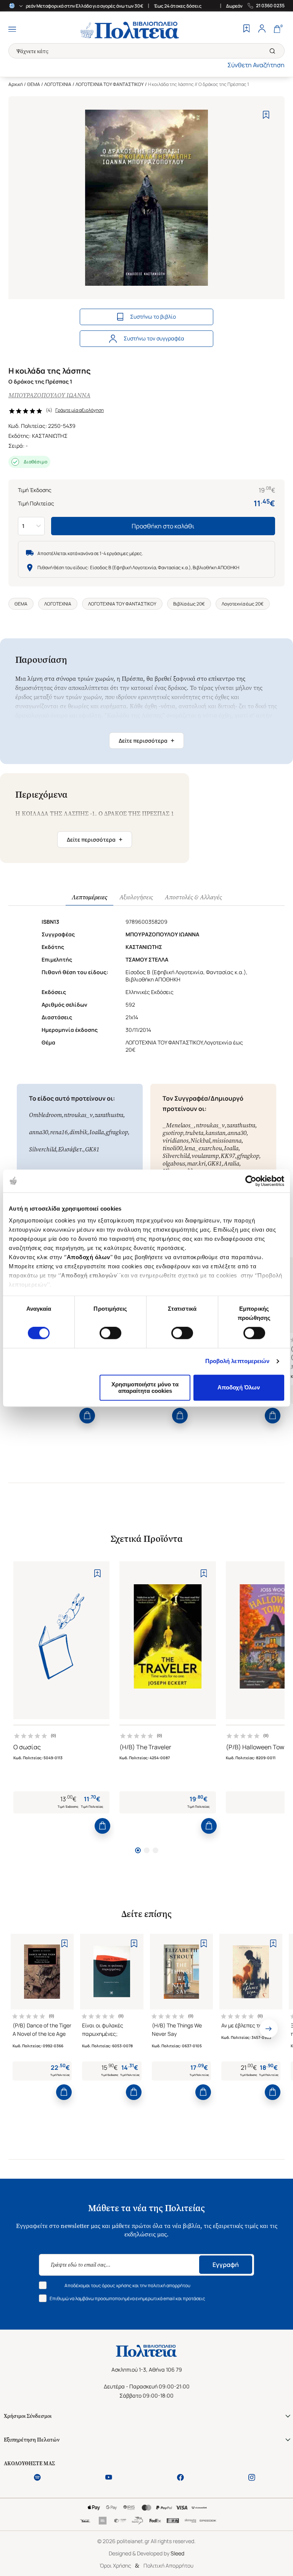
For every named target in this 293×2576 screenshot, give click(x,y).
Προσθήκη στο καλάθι (163, 526)
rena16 (59, 1132)
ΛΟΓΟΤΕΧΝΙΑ (58, 84)
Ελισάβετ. (71, 1149)
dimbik (78, 1132)
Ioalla (97, 1132)
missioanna (227, 1141)
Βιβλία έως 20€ (189, 604)
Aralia (231, 1163)
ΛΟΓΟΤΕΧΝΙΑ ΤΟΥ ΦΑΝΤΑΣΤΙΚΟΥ (110, 84)
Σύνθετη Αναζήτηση (256, 65)
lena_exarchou (203, 1148)
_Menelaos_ (178, 1125)
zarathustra (109, 1115)
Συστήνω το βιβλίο (153, 317)
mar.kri (196, 1163)
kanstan (215, 1133)
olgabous (174, 1163)
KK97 (228, 1156)
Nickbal (200, 1141)
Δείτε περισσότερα (146, 740)
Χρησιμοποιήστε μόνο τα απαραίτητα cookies (145, 1388)
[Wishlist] (246, 29)
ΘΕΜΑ (34, 84)
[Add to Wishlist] (266, 115)
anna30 (39, 1132)
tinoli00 (172, 1148)
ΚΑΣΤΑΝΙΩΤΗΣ (50, 436)
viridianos (175, 1141)
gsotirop (173, 1133)
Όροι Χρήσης (115, 2565)
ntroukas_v (78, 1115)
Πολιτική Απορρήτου (168, 2565)
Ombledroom (45, 1115)
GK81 (92, 1149)
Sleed (177, 2553)
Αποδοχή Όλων (239, 1388)
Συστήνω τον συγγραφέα (154, 338)
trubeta (194, 1133)
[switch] (110, 1333)
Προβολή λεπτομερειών (237, 1361)
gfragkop (117, 1132)
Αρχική (16, 84)
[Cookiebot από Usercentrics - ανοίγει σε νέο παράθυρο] (251, 1181)
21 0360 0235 (270, 6)
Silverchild (43, 1149)
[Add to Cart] (87, 1416)
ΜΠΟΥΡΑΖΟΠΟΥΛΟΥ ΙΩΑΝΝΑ (49, 395)
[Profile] (262, 29)
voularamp (205, 1156)
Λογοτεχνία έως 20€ (243, 604)
